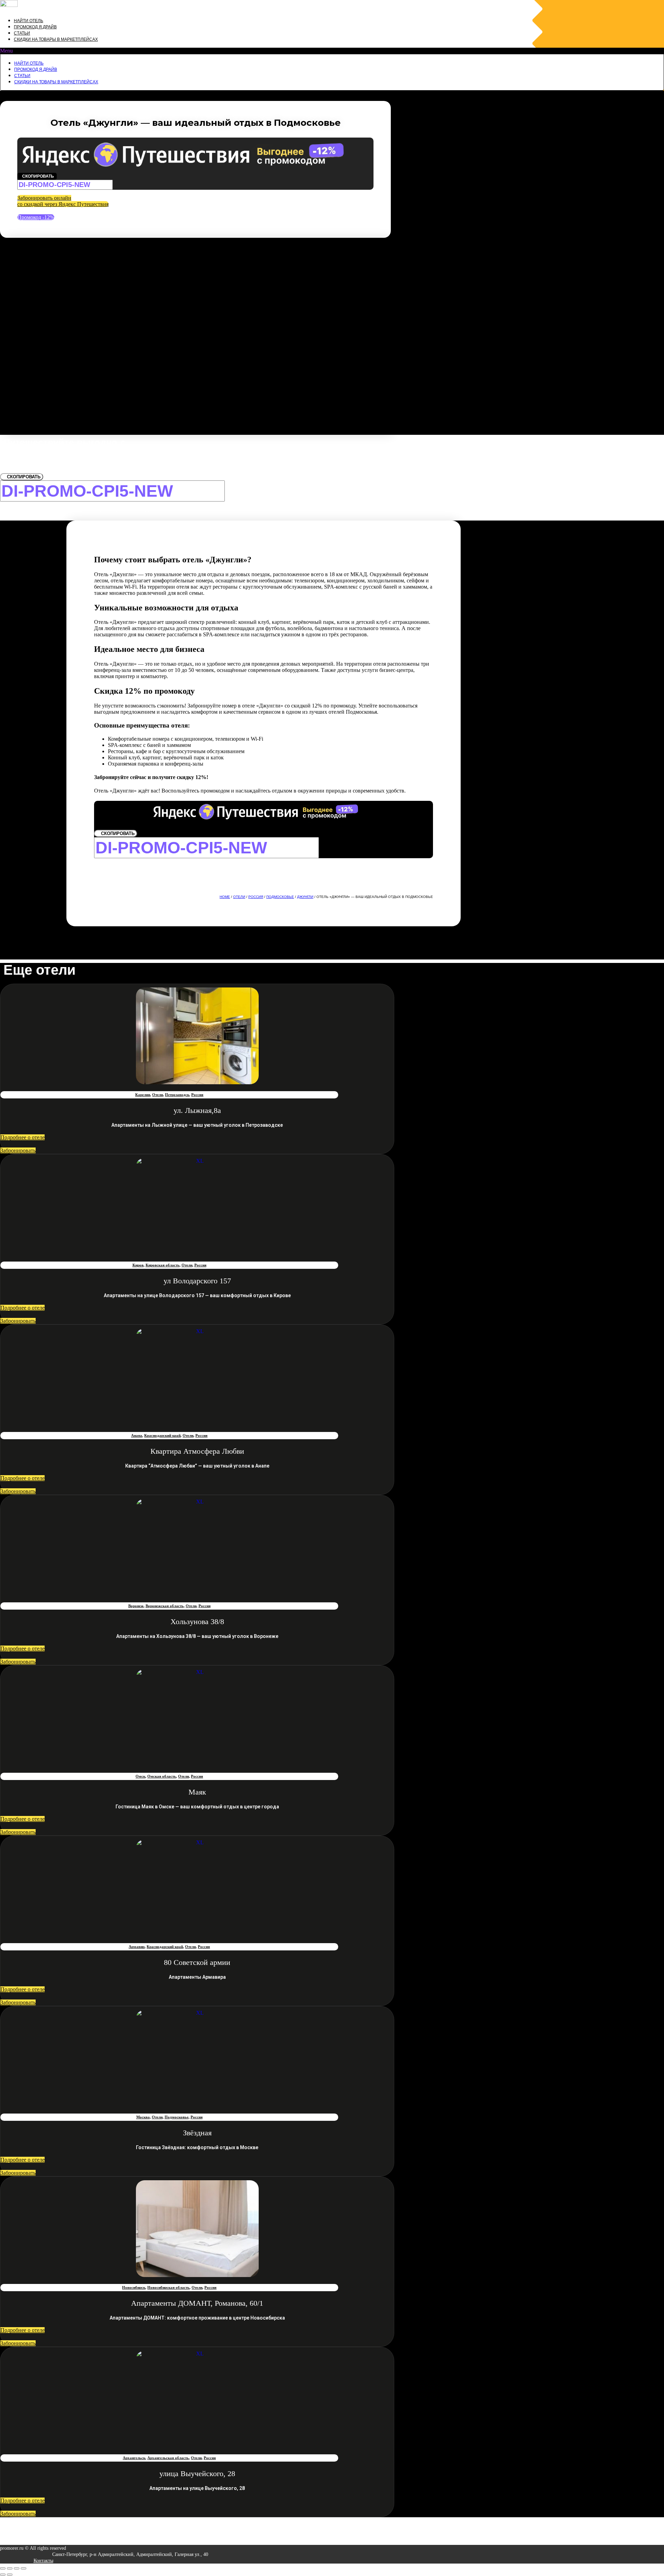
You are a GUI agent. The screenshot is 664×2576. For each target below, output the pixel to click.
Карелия (143, 1095)
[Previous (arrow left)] (3, 2575)
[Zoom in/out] (24, 2568)
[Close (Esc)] (3, 2568)
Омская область (162, 1776)
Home (225, 897)
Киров (138, 1265)
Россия (256, 897)
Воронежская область (165, 1606)
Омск (140, 1776)
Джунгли (305, 897)
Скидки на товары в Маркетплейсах (56, 39)
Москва (143, 2117)
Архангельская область (168, 2458)
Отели (239, 897)
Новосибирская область (168, 2287)
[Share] (10, 2568)
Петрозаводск (177, 1095)
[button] (332, 51)
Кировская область (163, 1265)
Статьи (22, 33)
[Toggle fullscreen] (17, 2568)
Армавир (137, 1947)
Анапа (137, 1435)
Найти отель (29, 21)
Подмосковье (280, 897)
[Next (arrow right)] (10, 2575)
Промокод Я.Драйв (35, 27)
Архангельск (134, 2458)
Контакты (43, 2561)
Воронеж (136, 1606)
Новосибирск (134, 2287)
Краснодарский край (162, 1435)
